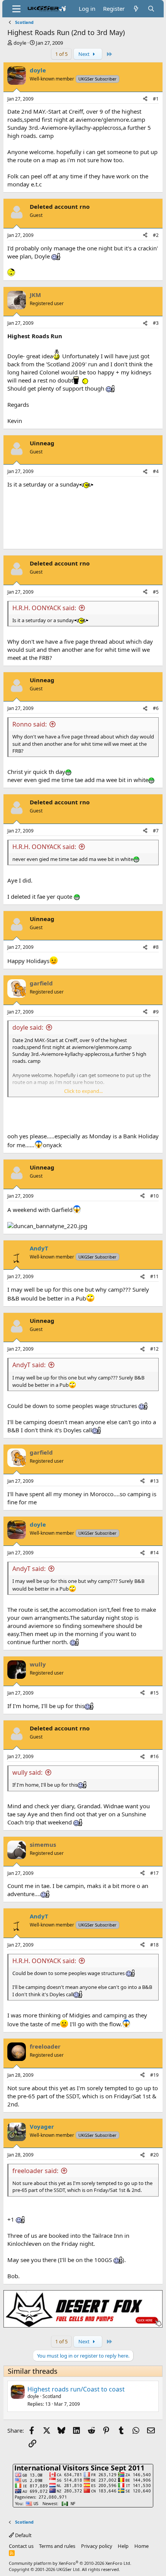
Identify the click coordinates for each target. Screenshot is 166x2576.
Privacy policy (97, 2546)
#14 (154, 1553)
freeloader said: (35, 2171)
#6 (156, 708)
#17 (154, 1873)
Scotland (52, 2396)
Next (85, 54)
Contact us (21, 2546)
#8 (156, 947)
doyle (20, 43)
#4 (156, 471)
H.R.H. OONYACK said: (44, 608)
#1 (156, 99)
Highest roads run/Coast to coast (76, 2389)
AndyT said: (29, 1365)
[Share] (145, 99)
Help (123, 2546)
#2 (156, 235)
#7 (156, 831)
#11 (154, 1276)
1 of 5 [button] (61, 54)
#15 (154, 1693)
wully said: (27, 1772)
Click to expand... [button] (83, 1091)
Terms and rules (57, 2546)
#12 (154, 1349)
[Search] (151, 9)
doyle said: (28, 1027)
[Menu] (16, 9)
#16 (154, 1756)
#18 (154, 1945)
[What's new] (136, 9)
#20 (154, 2155)
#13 (154, 1481)
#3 (156, 323)
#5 (156, 592)
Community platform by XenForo (70, 2563)
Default (23, 2535)
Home (141, 2546)
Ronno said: (30, 724)
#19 (154, 2075)
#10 (154, 1196)
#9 (156, 1012)
